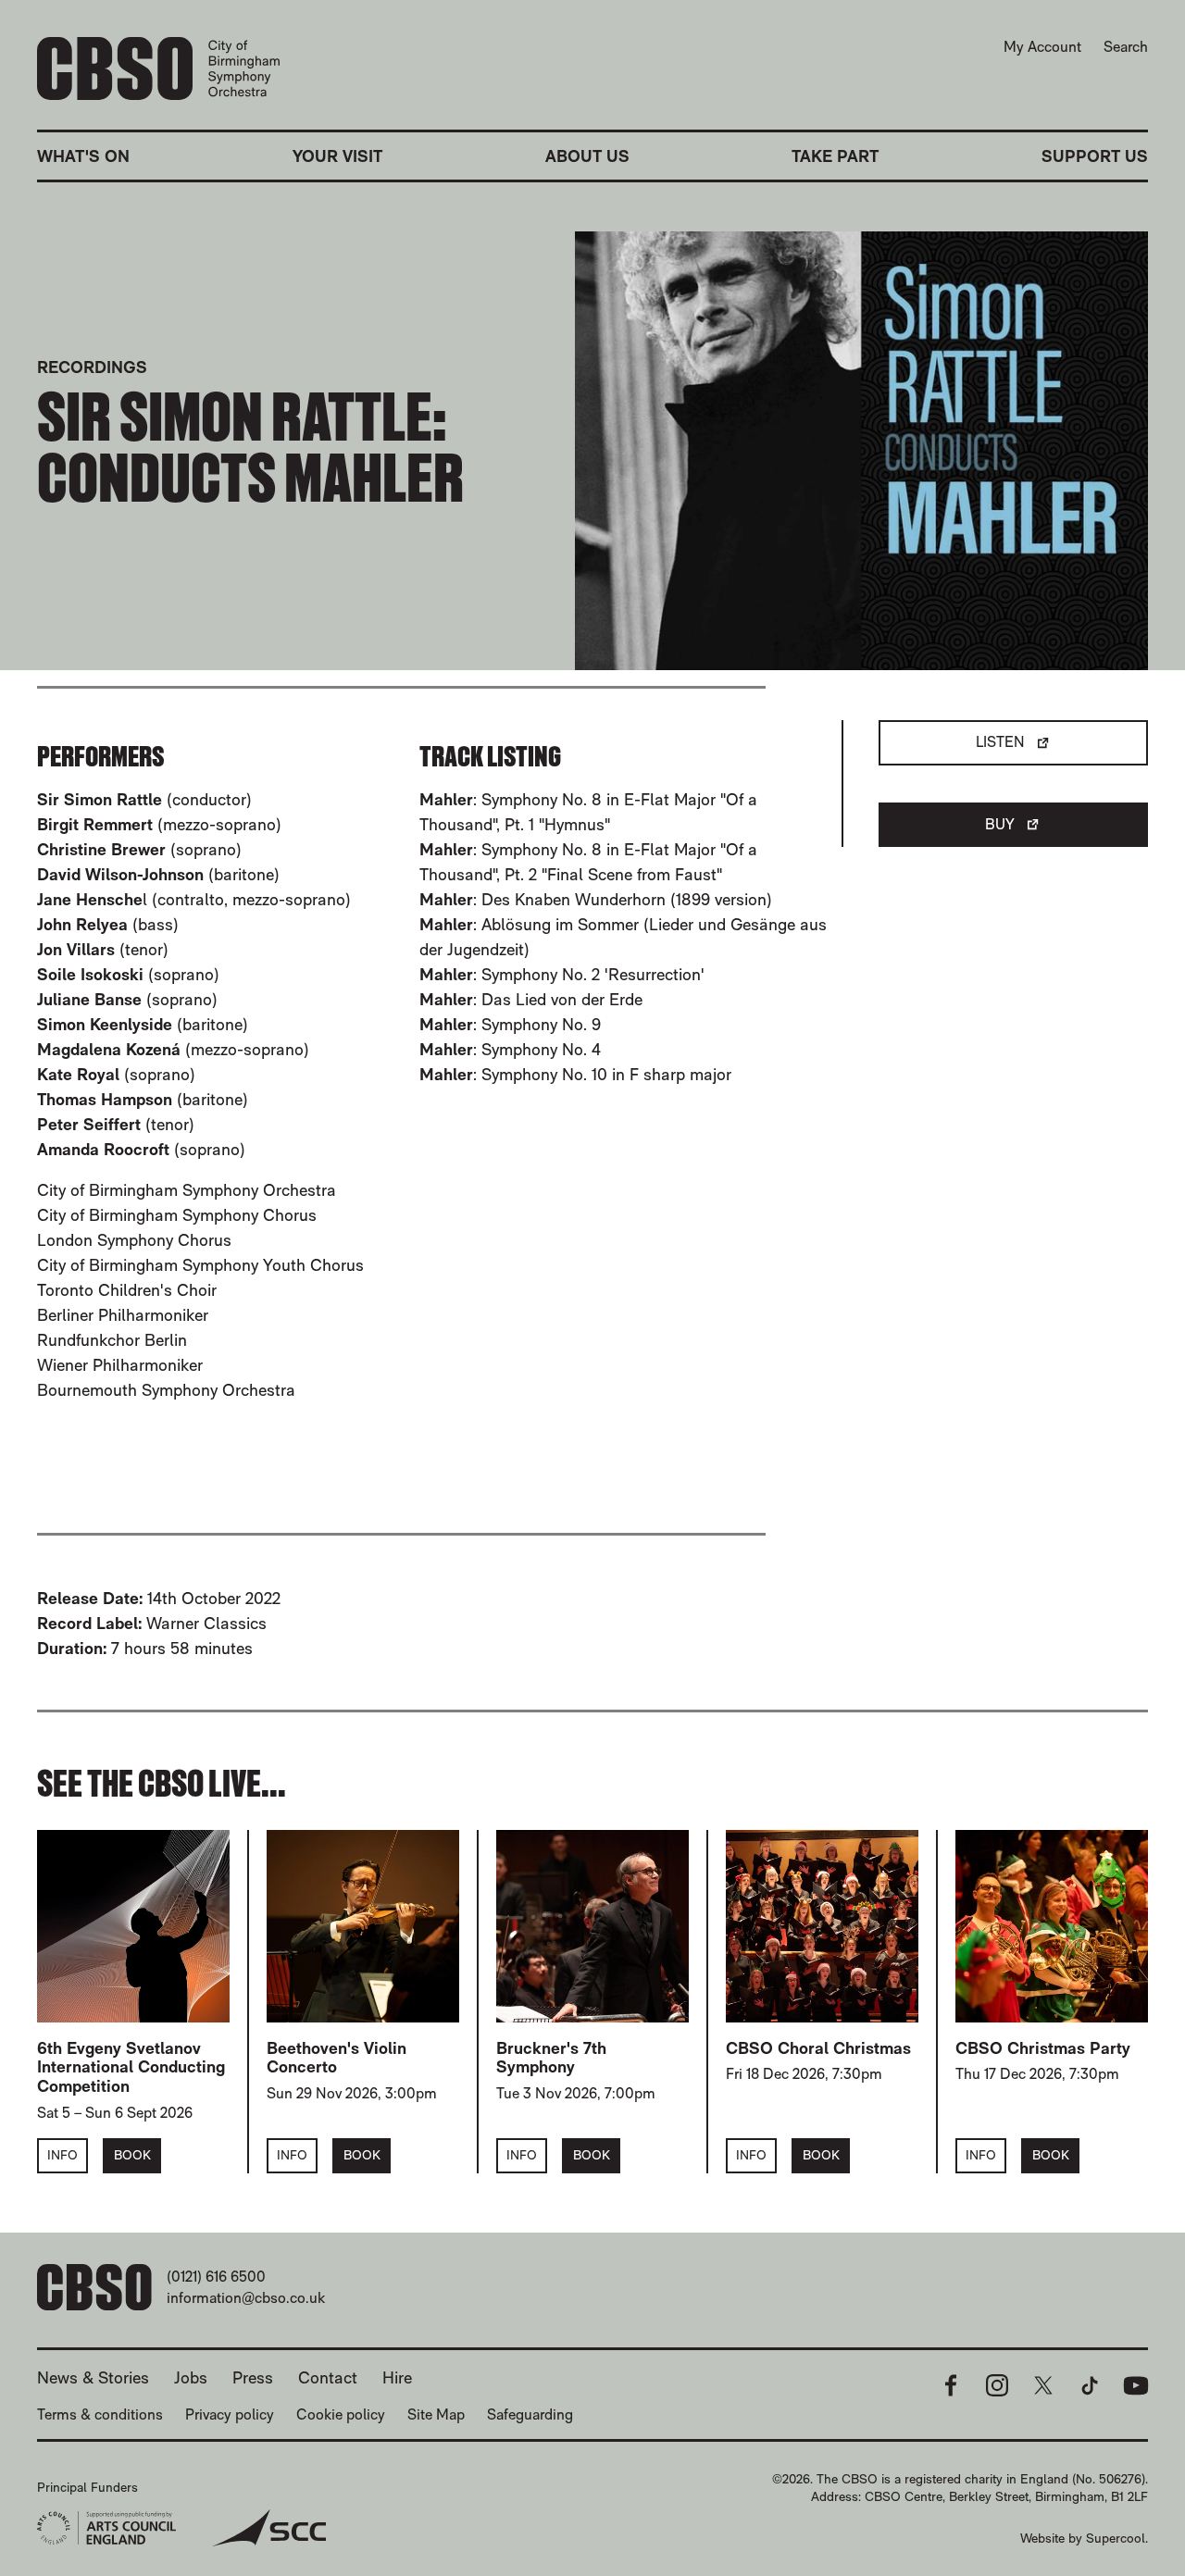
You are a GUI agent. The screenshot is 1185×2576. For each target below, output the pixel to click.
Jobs (191, 2377)
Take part (835, 156)
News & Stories (93, 2377)
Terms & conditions (100, 2414)
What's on (83, 156)
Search (1126, 47)
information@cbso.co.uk (246, 2298)
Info (62, 2155)
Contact (328, 2377)
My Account (1042, 47)
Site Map (436, 2414)
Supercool (1116, 2538)
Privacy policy (230, 2414)
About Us (587, 156)
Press (253, 2377)
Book (132, 2155)
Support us (1095, 156)
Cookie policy (341, 2414)
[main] (592, 1178)
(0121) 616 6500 (216, 2277)
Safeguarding (530, 2414)
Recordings (92, 367)
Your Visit (337, 156)
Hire (397, 2377)
